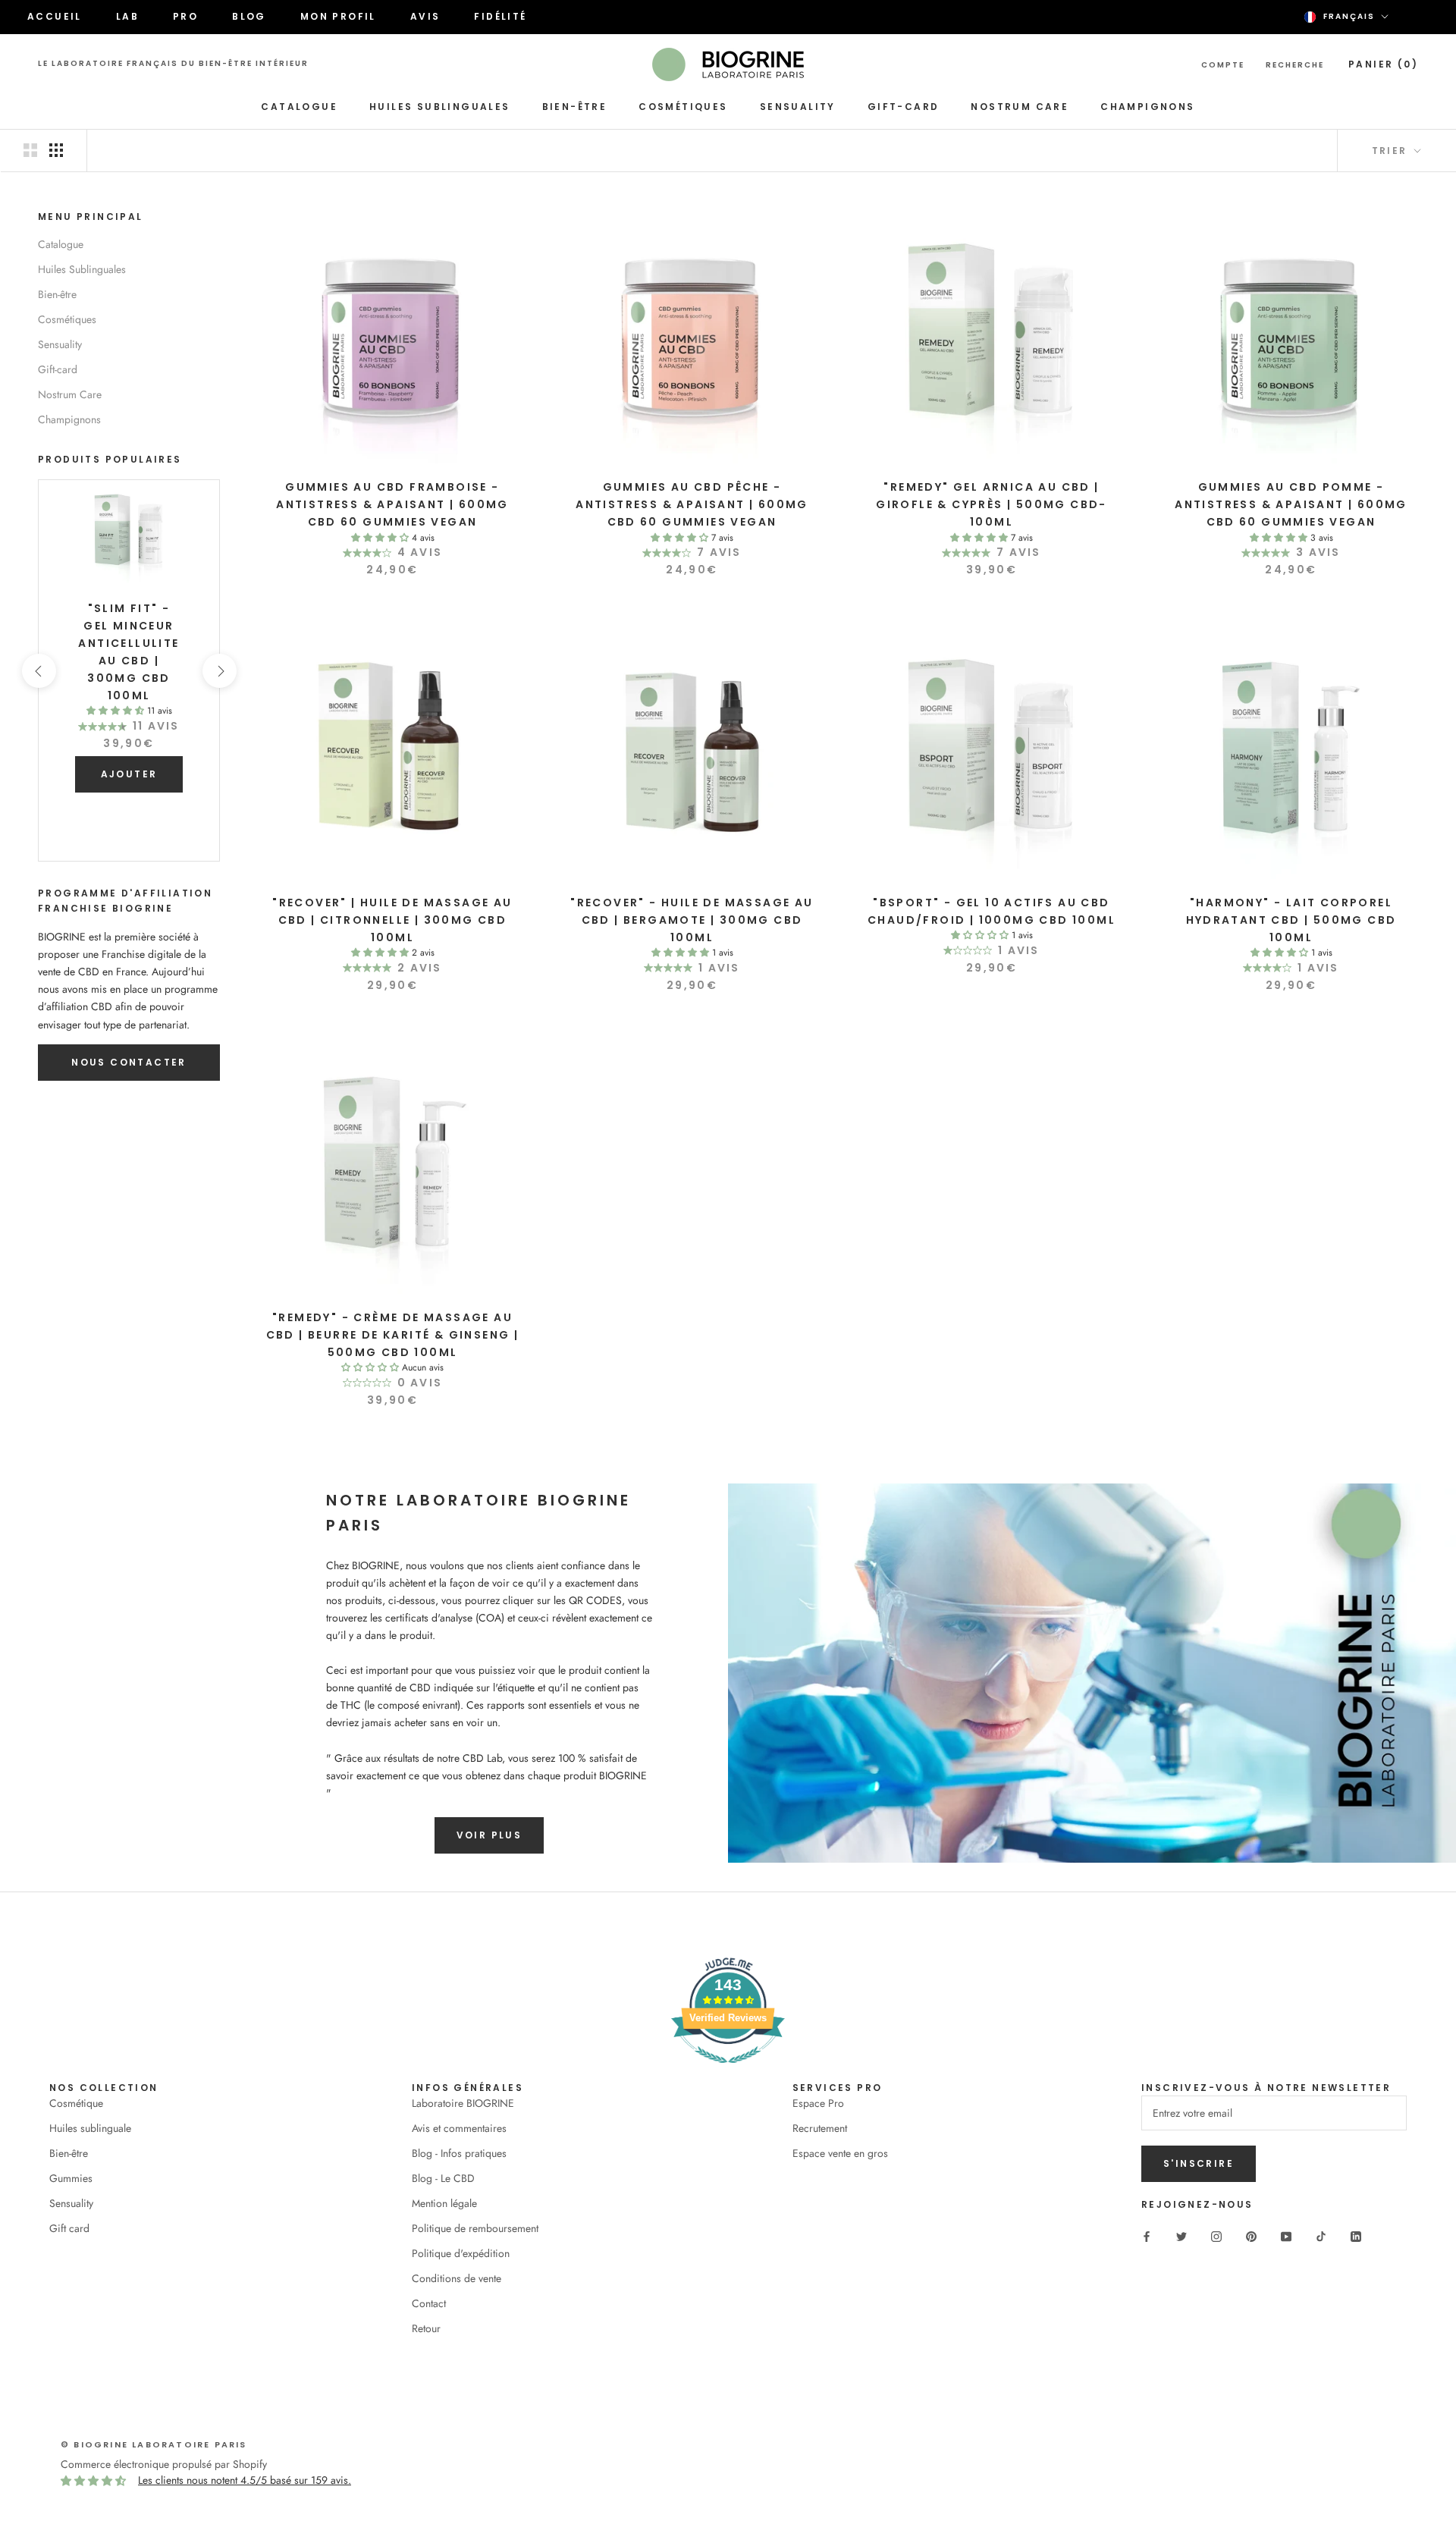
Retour (426, 2328)
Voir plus (490, 1835)
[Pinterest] (1251, 2236)
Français (1349, 16)
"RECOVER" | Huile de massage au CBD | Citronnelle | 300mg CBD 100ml (392, 920)
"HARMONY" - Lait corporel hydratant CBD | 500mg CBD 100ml (1291, 920)
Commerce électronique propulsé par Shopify (164, 2464)
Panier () (1383, 64)
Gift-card (904, 107)
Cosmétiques (683, 107)
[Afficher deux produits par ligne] (30, 150)
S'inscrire (1199, 2163)
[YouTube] (1286, 2236)
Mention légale (444, 2203)
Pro (185, 16)
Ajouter (129, 774)
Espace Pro (818, 2103)
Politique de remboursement (475, 2228)
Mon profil (338, 16)
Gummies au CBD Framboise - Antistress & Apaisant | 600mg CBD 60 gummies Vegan (392, 504)
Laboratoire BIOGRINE (463, 2103)
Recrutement (820, 2128)
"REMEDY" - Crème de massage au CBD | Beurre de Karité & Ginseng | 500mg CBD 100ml (393, 1335)
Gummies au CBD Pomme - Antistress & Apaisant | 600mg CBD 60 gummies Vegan (1291, 504)
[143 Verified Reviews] (728, 2071)
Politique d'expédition (461, 2253)
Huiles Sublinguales (440, 107)
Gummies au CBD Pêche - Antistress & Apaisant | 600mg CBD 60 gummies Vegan (692, 504)
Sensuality (798, 107)
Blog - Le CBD (443, 2178)
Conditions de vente (457, 2278)
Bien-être (575, 107)
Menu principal (91, 217)
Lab (127, 16)
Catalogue (299, 107)
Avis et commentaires (459, 2128)
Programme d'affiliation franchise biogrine (125, 901)
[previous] (38, 671)
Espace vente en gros (840, 2153)
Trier (1392, 151)
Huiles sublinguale (90, 2128)
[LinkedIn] (1356, 2236)
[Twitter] (1181, 2236)
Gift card (69, 2228)
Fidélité (500, 16)
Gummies (71, 2178)
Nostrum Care (1020, 107)
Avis (425, 16)
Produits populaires (110, 459)
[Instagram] (1216, 2236)
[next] (219, 671)
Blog (249, 16)
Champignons (1147, 107)
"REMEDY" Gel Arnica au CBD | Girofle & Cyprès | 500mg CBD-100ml (992, 504)
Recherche (1295, 65)
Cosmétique (76, 2103)
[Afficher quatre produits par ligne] (56, 150)
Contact (429, 2303)
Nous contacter (129, 1062)
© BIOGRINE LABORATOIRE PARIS (154, 2444)
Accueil (55, 16)
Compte (1223, 65)
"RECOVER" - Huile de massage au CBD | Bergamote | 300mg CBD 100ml (692, 920)
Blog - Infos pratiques (459, 2153)
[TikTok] (1321, 2236)
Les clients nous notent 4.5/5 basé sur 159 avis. (245, 2480)
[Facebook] (1147, 2236)
